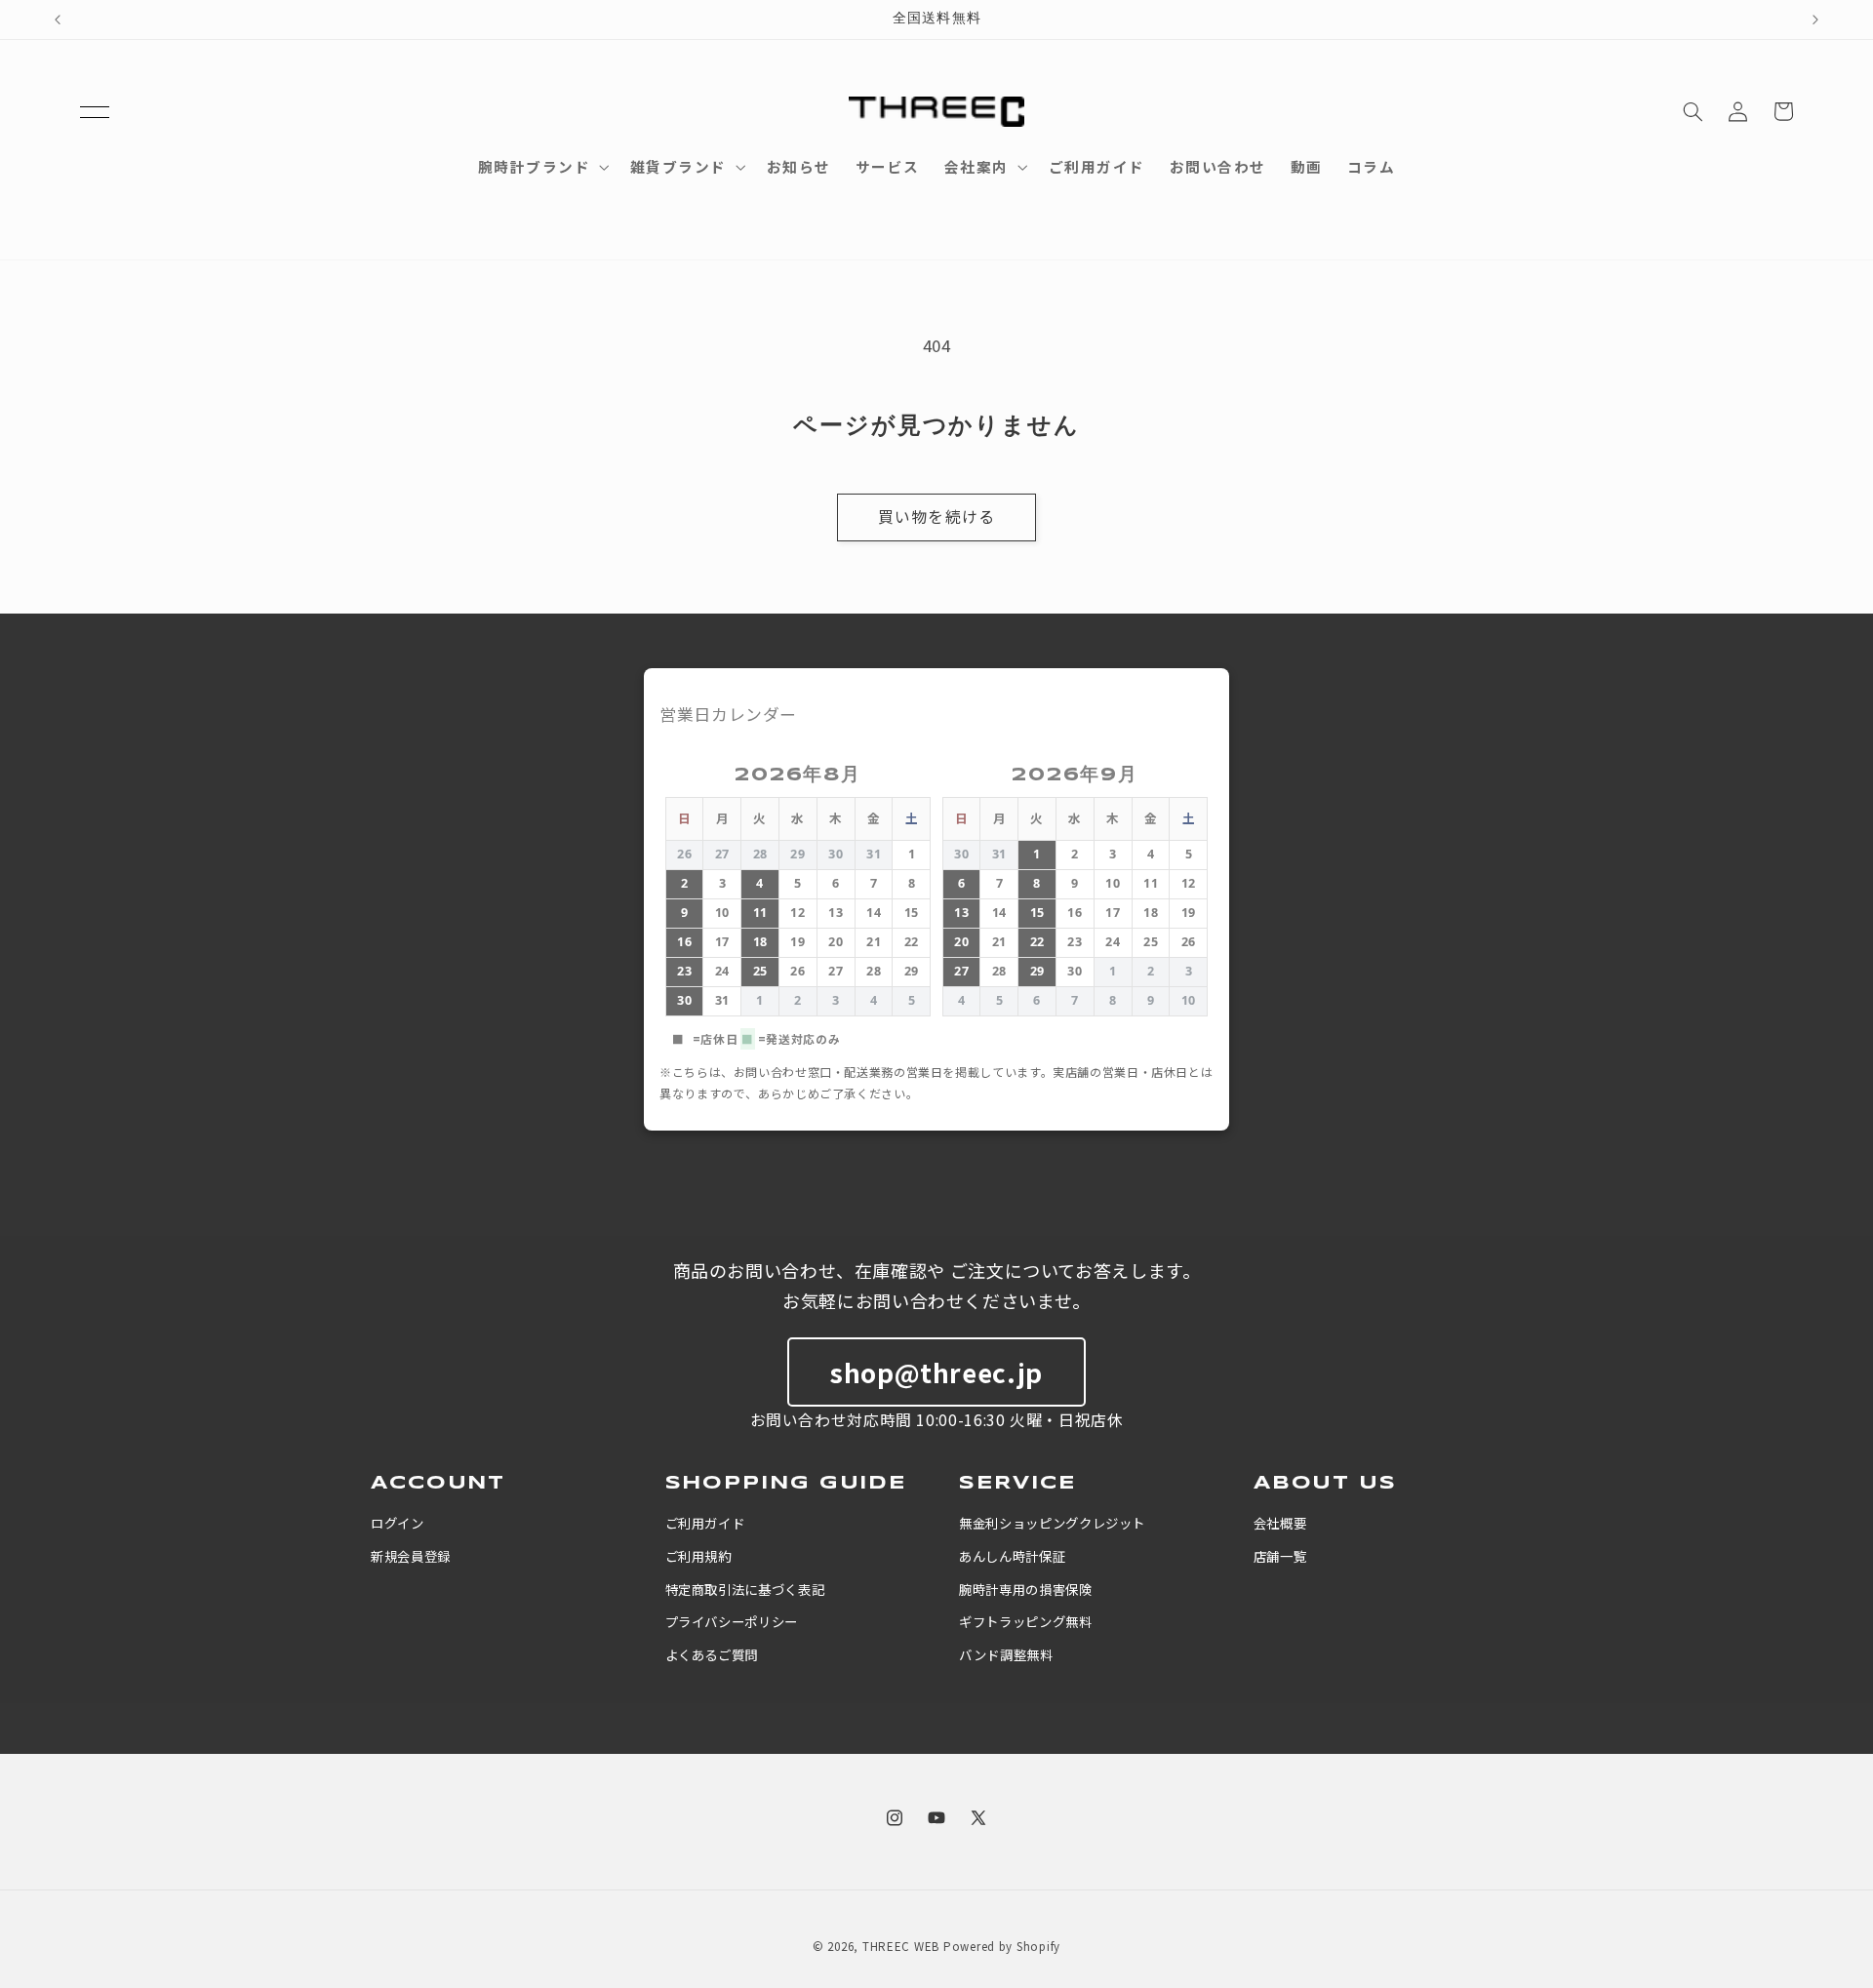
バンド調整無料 (1006, 1654)
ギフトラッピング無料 (1025, 1621)
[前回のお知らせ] (58, 20)
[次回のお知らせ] (1815, 20)
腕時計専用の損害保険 (1025, 1589)
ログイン (398, 1523)
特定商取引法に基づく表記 (745, 1589)
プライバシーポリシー (732, 1621)
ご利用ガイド (705, 1523)
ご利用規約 (698, 1556)
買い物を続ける (936, 517)
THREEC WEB (901, 1946)
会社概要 (1280, 1523)
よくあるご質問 (712, 1654)
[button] (95, 111)
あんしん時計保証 (1012, 1556)
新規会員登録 (411, 1556)
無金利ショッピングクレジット (1052, 1523)
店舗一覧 (1280, 1556)
